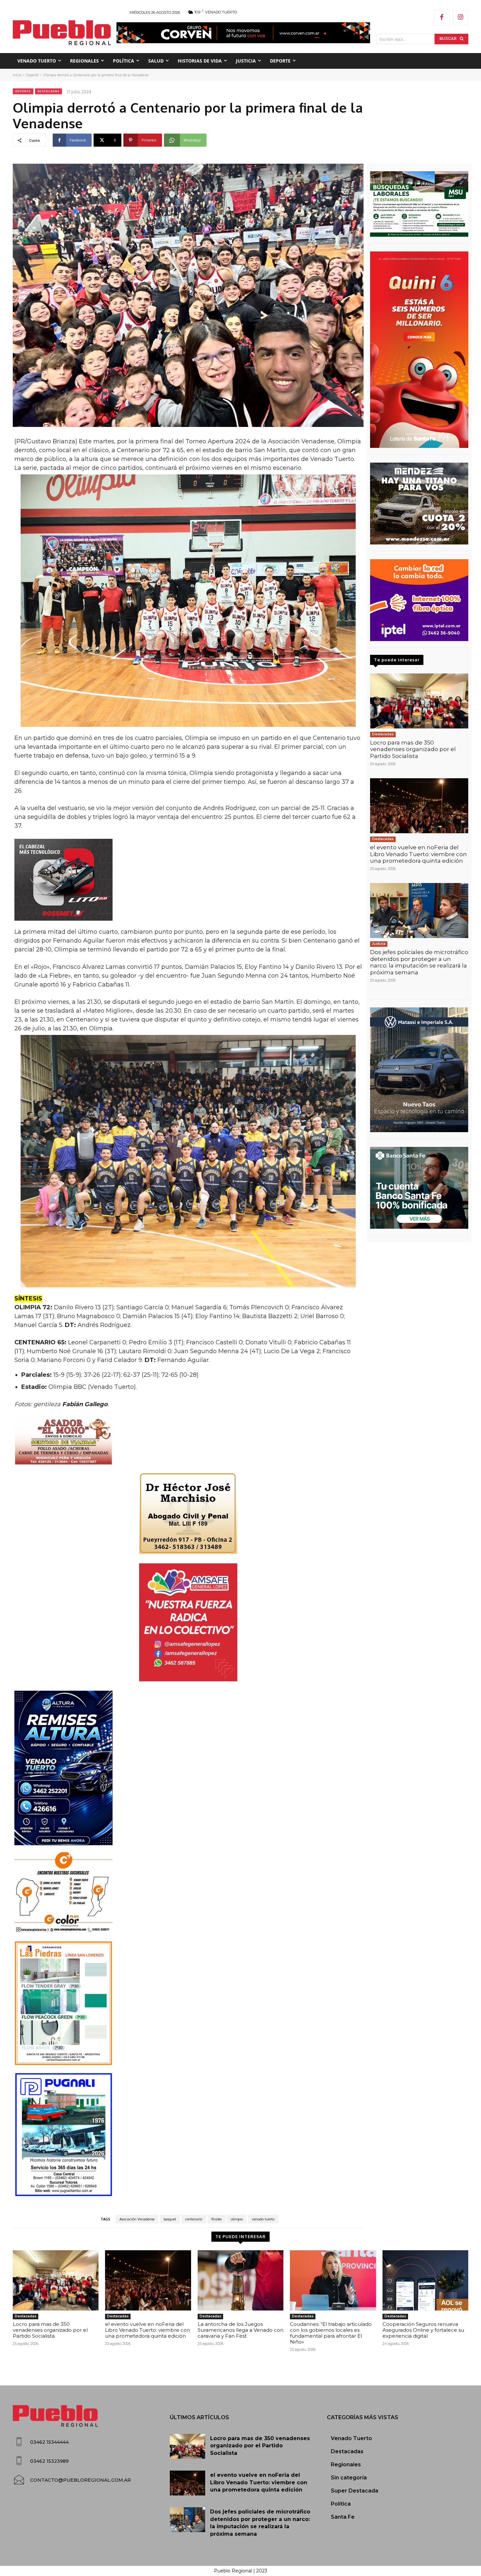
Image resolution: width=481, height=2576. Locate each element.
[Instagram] (461, 18)
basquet (170, 2219)
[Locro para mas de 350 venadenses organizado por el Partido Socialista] (419, 701)
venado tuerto (263, 2219)
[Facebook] (442, 18)
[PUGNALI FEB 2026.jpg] (188, 2135)
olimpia (237, 2219)
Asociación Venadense (137, 2219)
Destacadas (48, 91)
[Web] (419, 600)
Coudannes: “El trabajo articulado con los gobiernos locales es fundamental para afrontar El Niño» (331, 2333)
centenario (194, 2219)
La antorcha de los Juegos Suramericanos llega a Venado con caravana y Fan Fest (240, 2330)
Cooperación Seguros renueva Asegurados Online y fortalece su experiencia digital (423, 2330)
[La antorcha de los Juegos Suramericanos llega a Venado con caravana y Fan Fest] (240, 2280)
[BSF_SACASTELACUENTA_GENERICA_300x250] (419, 1188)
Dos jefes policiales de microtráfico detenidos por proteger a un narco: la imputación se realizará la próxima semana (419, 962)
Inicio (17, 75)
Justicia (379, 944)
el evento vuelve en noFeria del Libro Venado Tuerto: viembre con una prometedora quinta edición (419, 854)
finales (216, 2219)
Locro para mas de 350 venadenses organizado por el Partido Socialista (413, 749)
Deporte (32, 75)
